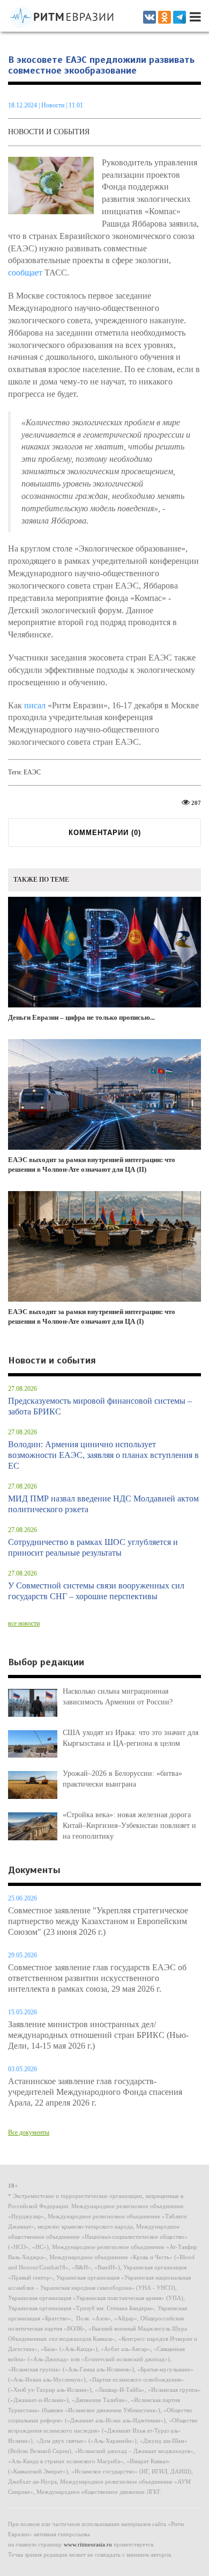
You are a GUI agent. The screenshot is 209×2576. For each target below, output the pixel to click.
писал (35, 705)
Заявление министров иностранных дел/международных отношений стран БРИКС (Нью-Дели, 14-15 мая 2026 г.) (98, 2035)
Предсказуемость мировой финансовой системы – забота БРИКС (100, 1406)
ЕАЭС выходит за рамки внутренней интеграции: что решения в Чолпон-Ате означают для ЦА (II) (92, 1165)
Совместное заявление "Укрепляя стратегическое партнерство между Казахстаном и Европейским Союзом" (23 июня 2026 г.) (98, 1921)
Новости (54, 105)
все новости (24, 1623)
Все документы (29, 2132)
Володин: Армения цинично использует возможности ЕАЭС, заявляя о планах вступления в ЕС (103, 1455)
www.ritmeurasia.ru (88, 2544)
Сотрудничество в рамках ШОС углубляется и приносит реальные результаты (93, 1547)
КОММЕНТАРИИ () (105, 833)
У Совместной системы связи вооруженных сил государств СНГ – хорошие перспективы (96, 1591)
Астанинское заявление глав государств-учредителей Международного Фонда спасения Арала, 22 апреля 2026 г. (95, 2092)
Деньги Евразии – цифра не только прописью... (81, 1017)
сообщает (25, 273)
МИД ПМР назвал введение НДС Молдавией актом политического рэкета (103, 1504)
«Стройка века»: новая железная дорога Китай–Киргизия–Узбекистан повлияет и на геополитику (129, 1826)
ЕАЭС (32, 772)
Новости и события (49, 132)
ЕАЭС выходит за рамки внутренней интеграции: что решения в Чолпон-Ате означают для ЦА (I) (92, 1317)
